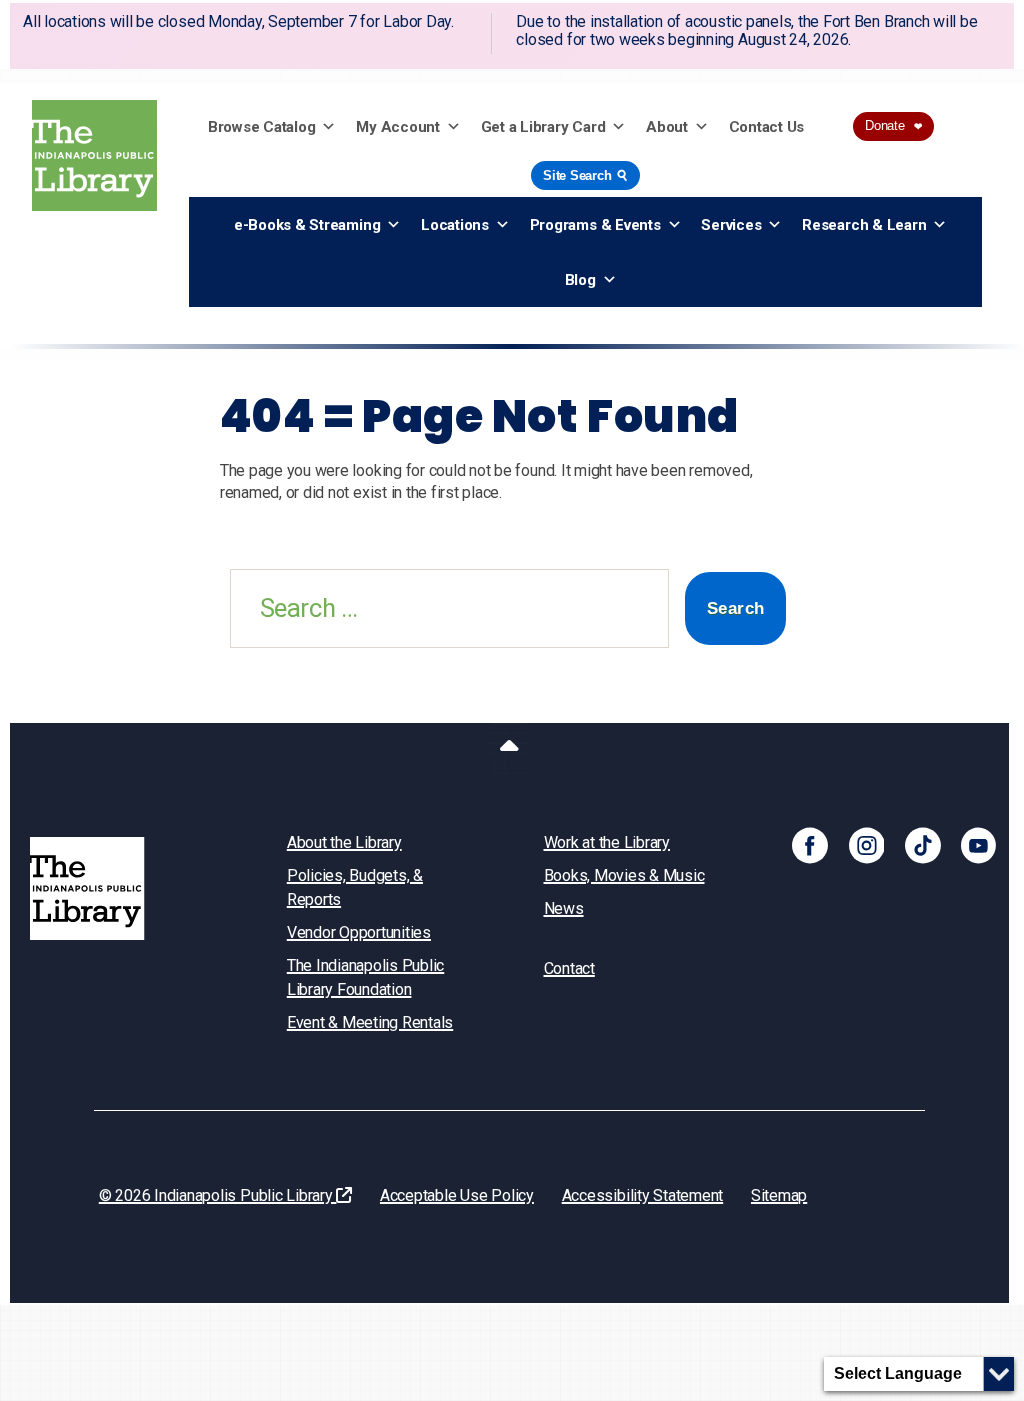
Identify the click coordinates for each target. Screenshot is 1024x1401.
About (667, 127)
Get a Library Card (543, 127)
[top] (509, 749)
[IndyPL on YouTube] (979, 845)
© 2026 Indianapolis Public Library (218, 1195)
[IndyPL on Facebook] (810, 845)
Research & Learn (864, 225)
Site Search (587, 174)
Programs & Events (595, 225)
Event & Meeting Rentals (370, 1022)
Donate (893, 126)
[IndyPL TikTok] (923, 845)
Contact (569, 968)
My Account (398, 127)
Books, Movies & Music (624, 875)
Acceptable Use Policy (457, 1195)
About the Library (344, 842)
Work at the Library (607, 842)
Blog (580, 280)
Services (731, 225)
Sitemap (779, 1195)
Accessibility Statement (642, 1195)
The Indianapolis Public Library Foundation (365, 977)
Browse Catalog (262, 127)
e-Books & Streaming (307, 225)
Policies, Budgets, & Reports (355, 887)
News (564, 908)
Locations (455, 225)
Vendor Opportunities (359, 932)
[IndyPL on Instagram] (867, 845)
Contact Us (767, 127)
